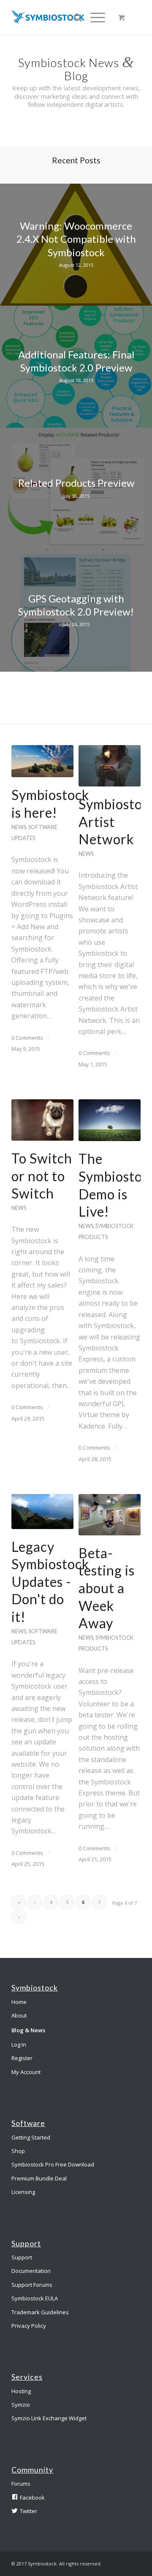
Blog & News (28, 2030)
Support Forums (32, 2285)
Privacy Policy (29, 2326)
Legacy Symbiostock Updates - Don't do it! (50, 1582)
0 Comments (27, 1038)
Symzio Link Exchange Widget (49, 2418)
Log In (19, 2045)
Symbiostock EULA (35, 2298)
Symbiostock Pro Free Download (53, 2164)
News (19, 827)
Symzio (21, 2405)
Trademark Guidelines (40, 2312)
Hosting (21, 2391)
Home (19, 2002)
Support (22, 2257)
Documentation (31, 2271)
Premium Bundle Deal (39, 2178)
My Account (26, 2072)
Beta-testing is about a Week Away (107, 1588)
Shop (18, 2151)
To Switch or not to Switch (42, 1176)
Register (22, 2058)
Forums (21, 2484)
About (19, 2015)
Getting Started (31, 2137)
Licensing (23, 2192)
